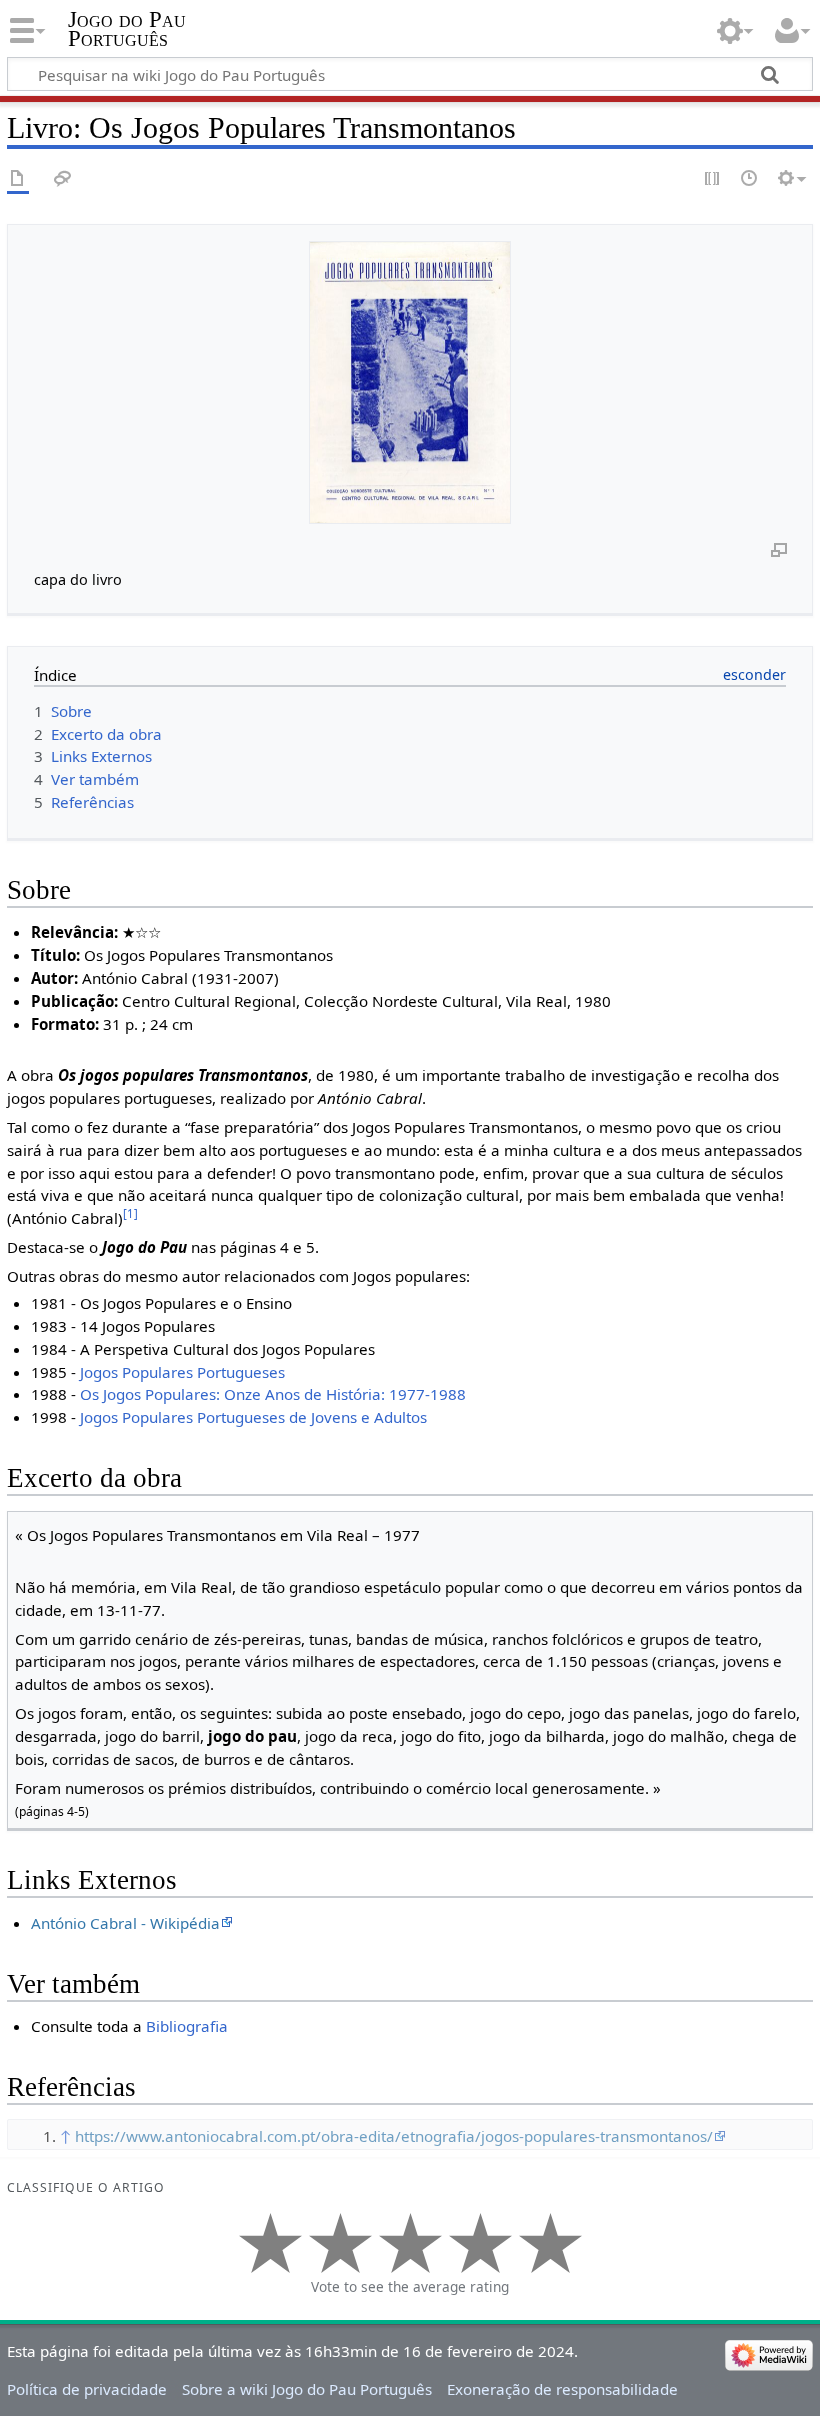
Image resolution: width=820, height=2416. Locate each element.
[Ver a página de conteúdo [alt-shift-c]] (18, 179)
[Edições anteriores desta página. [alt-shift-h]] (750, 179)
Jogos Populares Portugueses (182, 1372)
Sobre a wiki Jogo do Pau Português (307, 2389)
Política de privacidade (87, 2389)
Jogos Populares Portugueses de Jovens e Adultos (253, 1417)
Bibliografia (187, 2026)
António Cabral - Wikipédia (125, 1923)
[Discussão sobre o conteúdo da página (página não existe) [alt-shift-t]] (63, 179)
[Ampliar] (779, 549)
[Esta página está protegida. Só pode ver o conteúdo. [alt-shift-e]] (713, 179)
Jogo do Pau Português (127, 29)
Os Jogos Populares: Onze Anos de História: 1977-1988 (273, 1394)
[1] (130, 1213)
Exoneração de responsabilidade (562, 2389)
